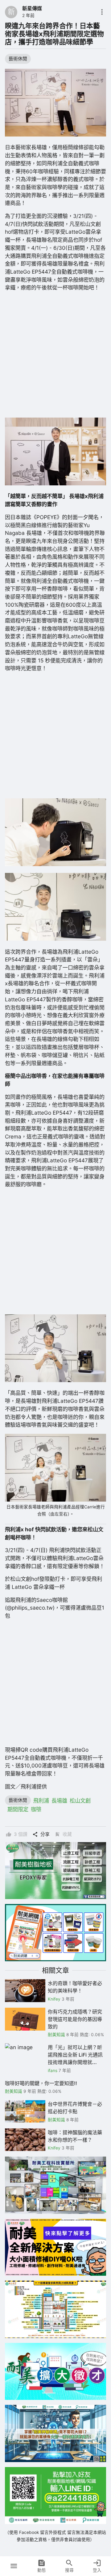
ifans (53, 2071)
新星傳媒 (32, 8)
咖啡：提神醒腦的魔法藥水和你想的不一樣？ (75, 2136)
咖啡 (36, 1809)
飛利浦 (41, 1800)
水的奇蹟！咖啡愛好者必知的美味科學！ (75, 1987)
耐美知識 (56, 2035)
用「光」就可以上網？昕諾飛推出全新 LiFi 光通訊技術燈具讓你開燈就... (75, 2055)
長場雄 (59, 1800)
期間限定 (18, 1809)
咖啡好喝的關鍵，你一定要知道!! (41, 2083)
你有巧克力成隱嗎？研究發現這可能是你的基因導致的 (75, 2019)
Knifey (54, 1999)
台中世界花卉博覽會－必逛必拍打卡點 (75, 2108)
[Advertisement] (55, 355)
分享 (45, 1834)
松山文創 (80, 1800)
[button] (14, 2566)
